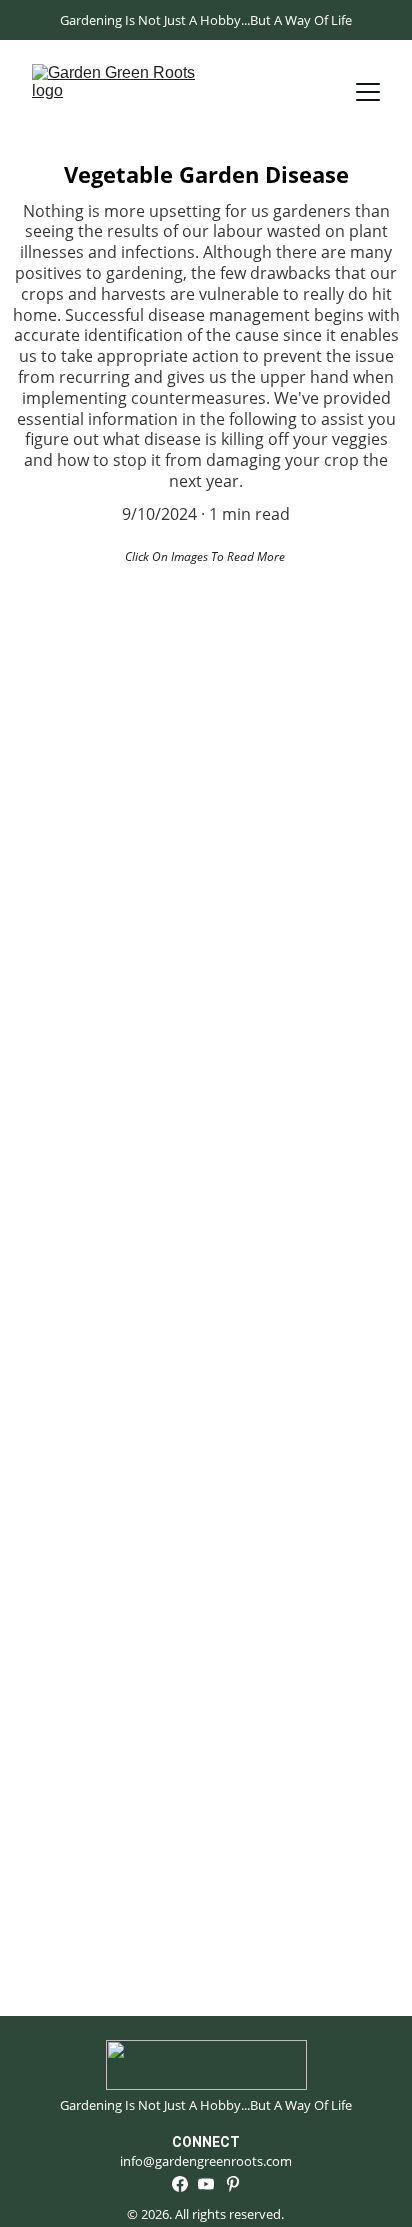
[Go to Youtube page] (206, 2184)
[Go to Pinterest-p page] (233, 2184)
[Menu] (368, 92)
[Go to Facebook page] (180, 2184)
